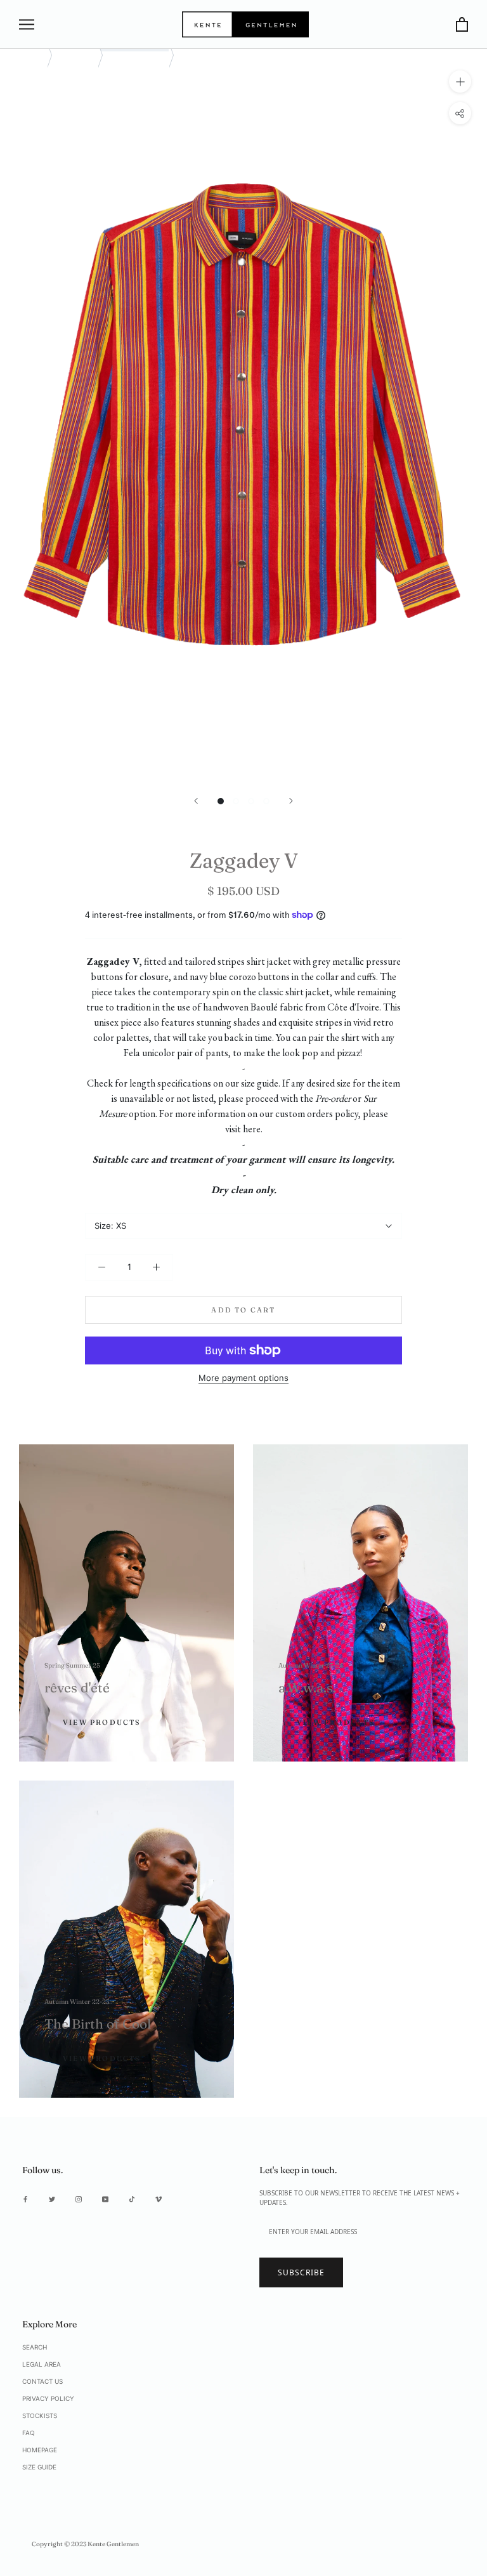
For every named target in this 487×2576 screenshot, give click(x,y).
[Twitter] (52, 2199)
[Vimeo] (159, 2199)
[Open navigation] (27, 24)
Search (35, 2347)
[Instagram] (79, 2199)
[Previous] (196, 801)
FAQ (29, 2433)
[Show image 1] (221, 801)
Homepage (40, 2450)
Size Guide (39, 2467)
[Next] (291, 801)
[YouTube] (105, 2199)
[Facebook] (25, 2199)
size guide (260, 1083)
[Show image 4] (266, 801)
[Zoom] (460, 82)
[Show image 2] (236, 801)
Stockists (40, 2416)
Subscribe (301, 2272)
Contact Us (42, 2381)
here (252, 1129)
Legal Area (42, 2364)
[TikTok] (132, 2199)
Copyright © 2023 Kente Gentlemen (85, 2544)
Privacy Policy (48, 2398)
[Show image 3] (251, 801)
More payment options (243, 1378)
